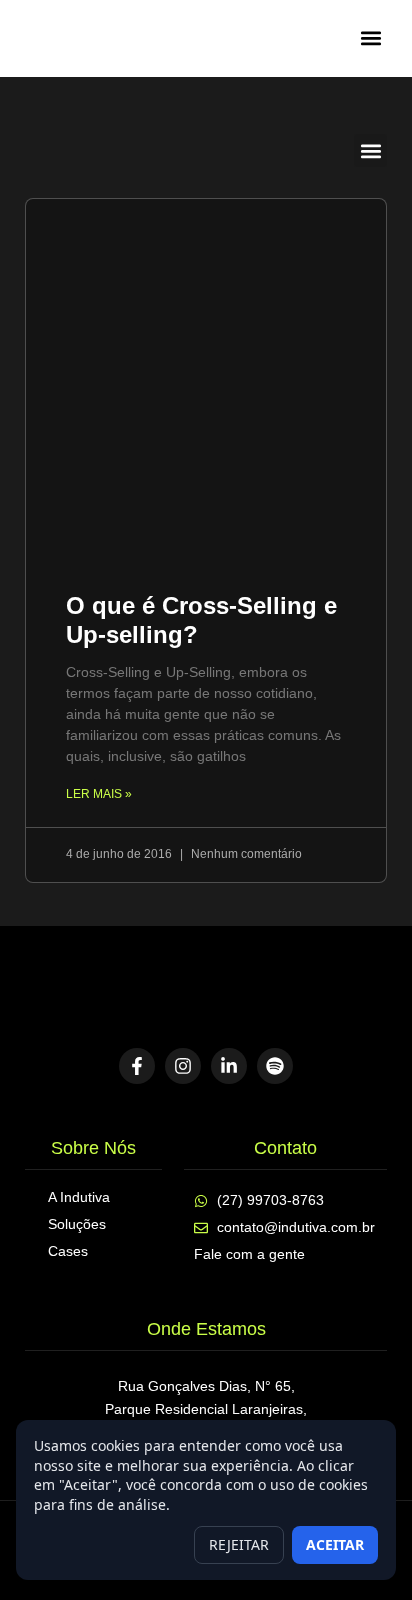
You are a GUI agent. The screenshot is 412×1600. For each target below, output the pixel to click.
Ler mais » (99, 794)
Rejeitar (239, 1544)
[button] (370, 38)
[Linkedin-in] (229, 1066)
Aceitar (335, 1544)
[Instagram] (183, 1066)
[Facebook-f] (137, 1066)
